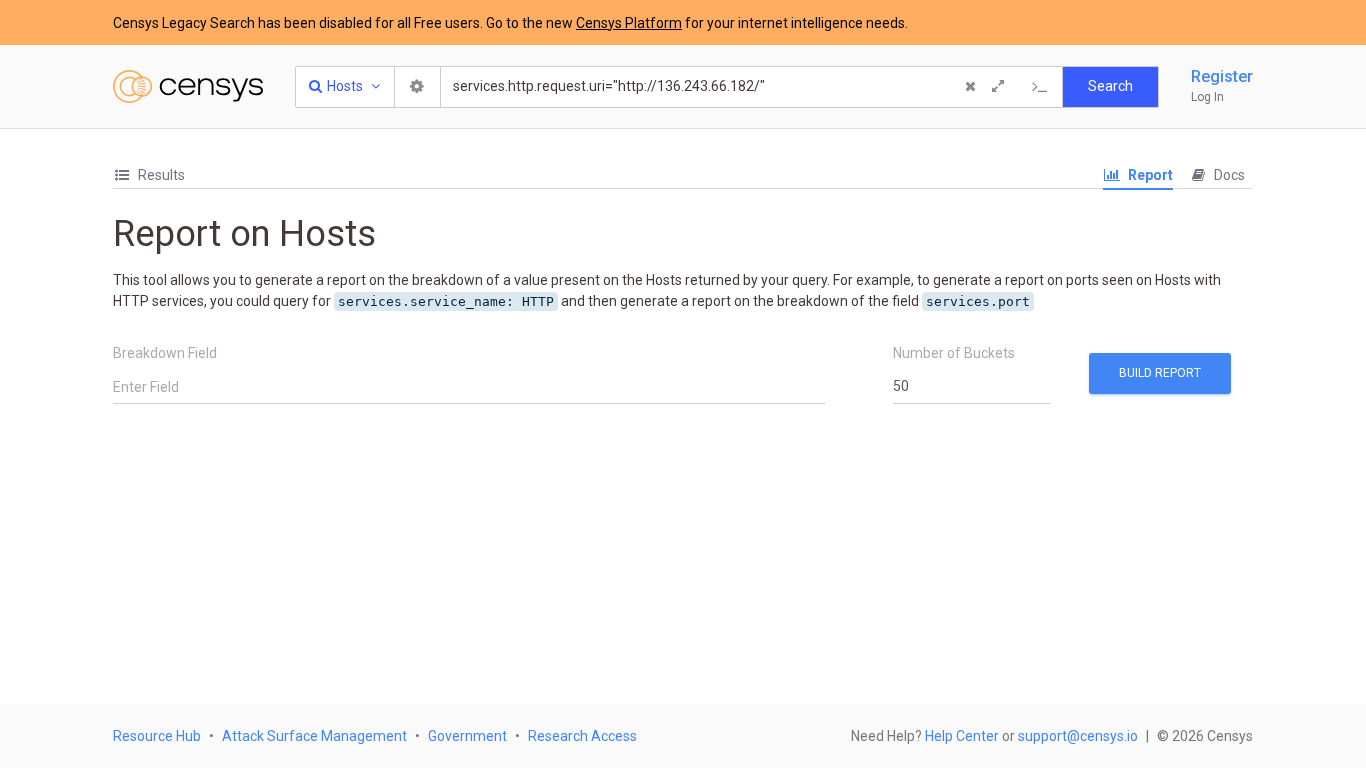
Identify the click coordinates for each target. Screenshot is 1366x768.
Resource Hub (157, 736)
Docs (1228, 175)
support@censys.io (1078, 736)
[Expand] (998, 87)
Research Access (582, 736)
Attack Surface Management (314, 736)
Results (160, 175)
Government (467, 736)
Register (1222, 76)
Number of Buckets (954, 353)
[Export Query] (1040, 87)
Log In (1207, 97)
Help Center (962, 736)
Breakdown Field (165, 353)
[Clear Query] (970, 87)
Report (1149, 175)
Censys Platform (629, 23)
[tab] (149, 175)
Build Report (1160, 373)
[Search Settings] (418, 87)
